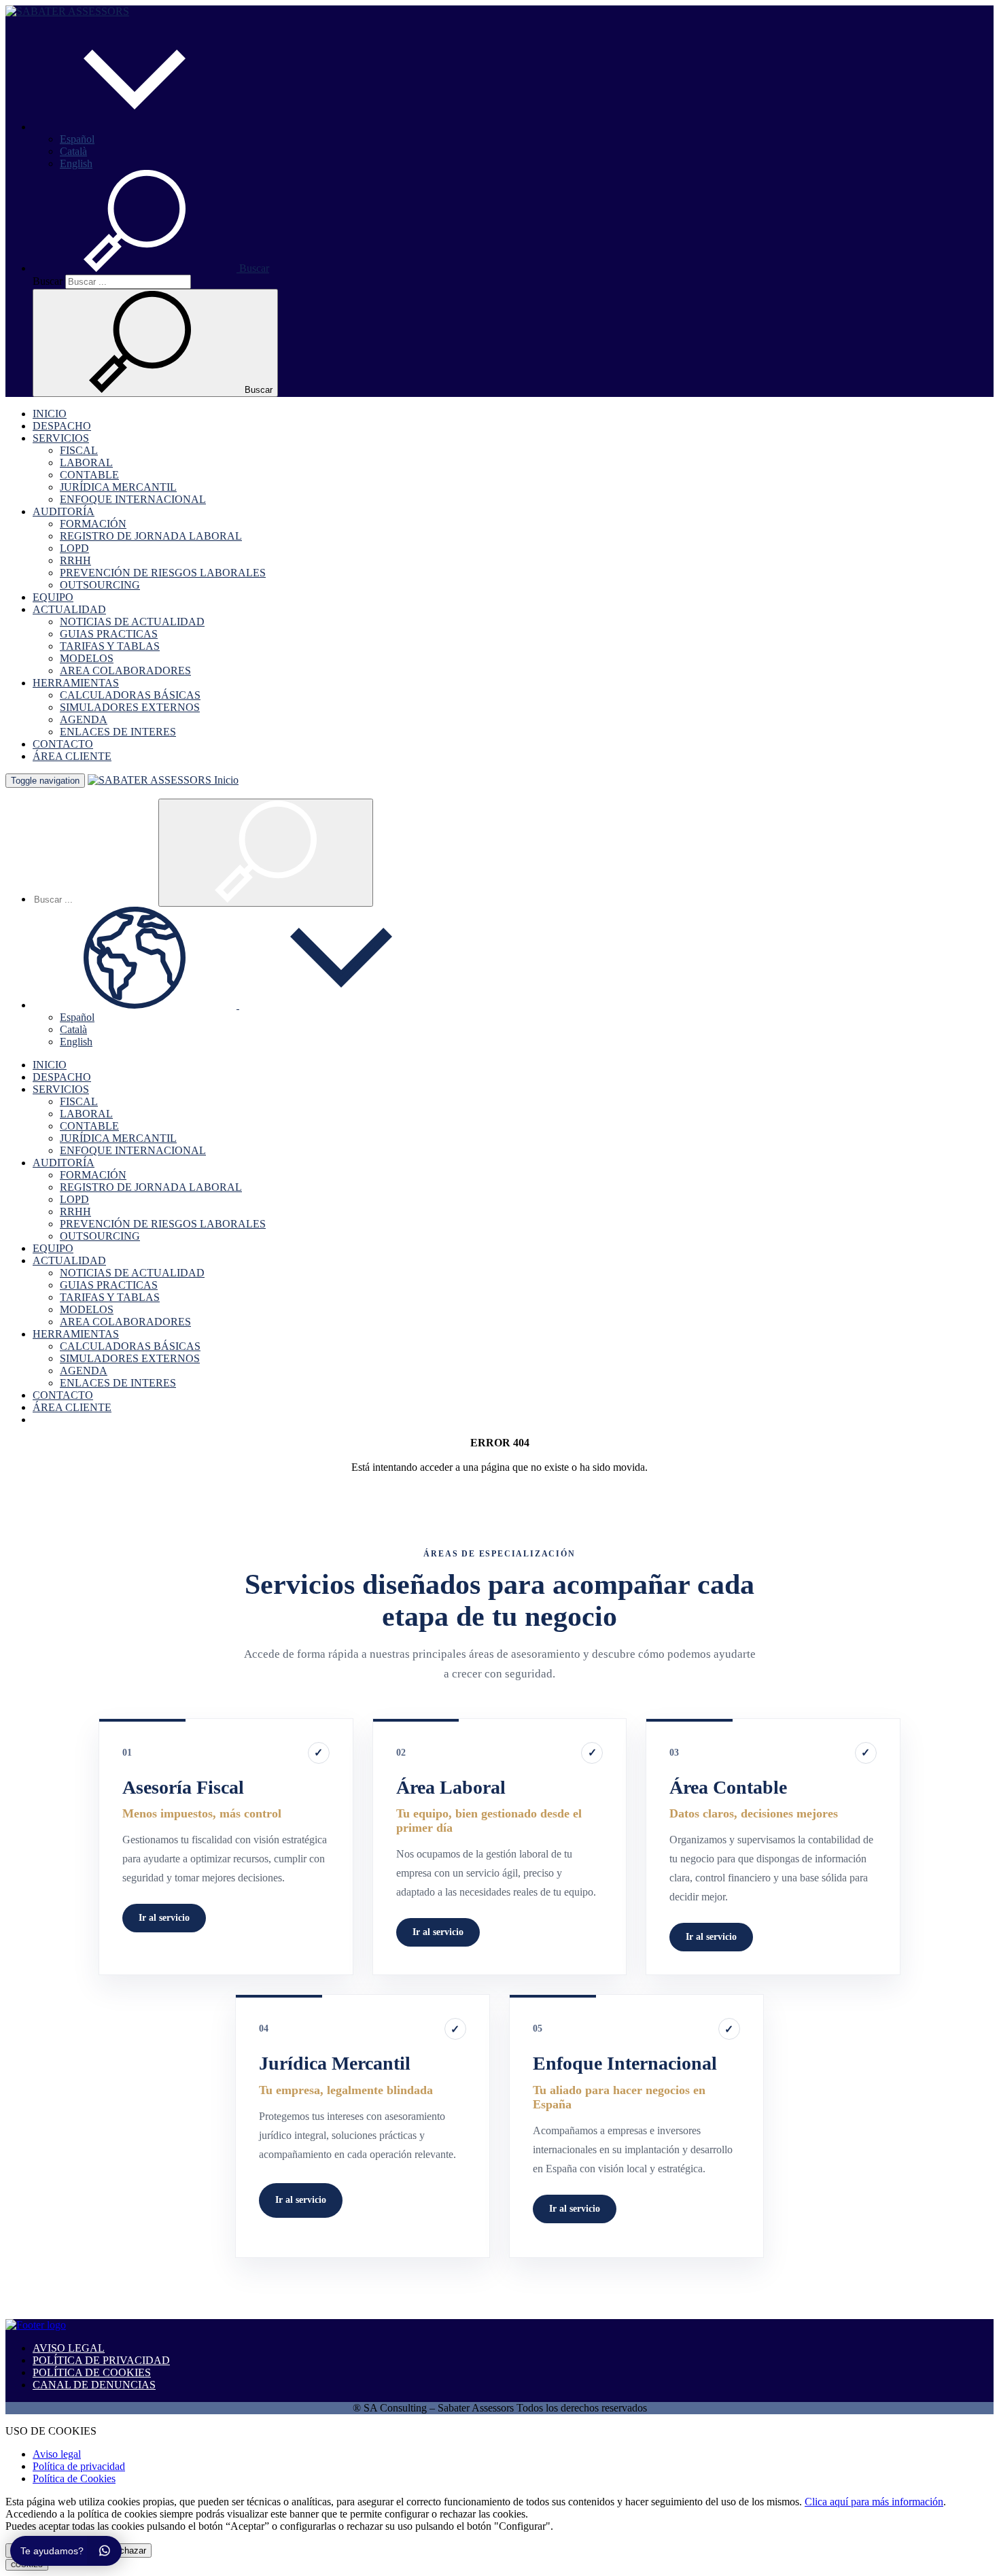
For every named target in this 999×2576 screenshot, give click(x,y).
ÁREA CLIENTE (72, 756)
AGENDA (84, 719)
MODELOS (87, 658)
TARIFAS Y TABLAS (110, 646)
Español (77, 139)
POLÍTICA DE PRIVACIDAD (101, 2360)
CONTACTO (63, 744)
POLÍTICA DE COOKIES (92, 2372)
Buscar (48, 281)
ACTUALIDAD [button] (69, 609)
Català (73, 151)
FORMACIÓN (93, 524)
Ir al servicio (164, 1918)
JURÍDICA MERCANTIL (118, 487)
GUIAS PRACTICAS (109, 634)
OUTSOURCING (100, 585)
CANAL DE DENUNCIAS (94, 2385)
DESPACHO (62, 426)
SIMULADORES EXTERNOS (130, 707)
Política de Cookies (74, 2478)
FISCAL (79, 450)
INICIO (50, 414)
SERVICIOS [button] (61, 438)
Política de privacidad (79, 2466)
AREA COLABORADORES (125, 671)
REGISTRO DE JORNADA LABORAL (151, 536)
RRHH (75, 560)
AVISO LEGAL (69, 2348)
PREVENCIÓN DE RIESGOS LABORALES (163, 573)
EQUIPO (53, 597)
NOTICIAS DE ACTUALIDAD (132, 622)
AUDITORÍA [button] (64, 511)
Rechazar (127, 2551)
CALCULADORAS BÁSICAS (130, 695)
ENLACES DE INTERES (118, 732)
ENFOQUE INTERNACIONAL (133, 499)
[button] (135, 127)
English (76, 163)
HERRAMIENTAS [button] (76, 683)
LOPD (74, 548)
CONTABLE (89, 475)
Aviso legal (57, 2454)
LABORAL (86, 463)
